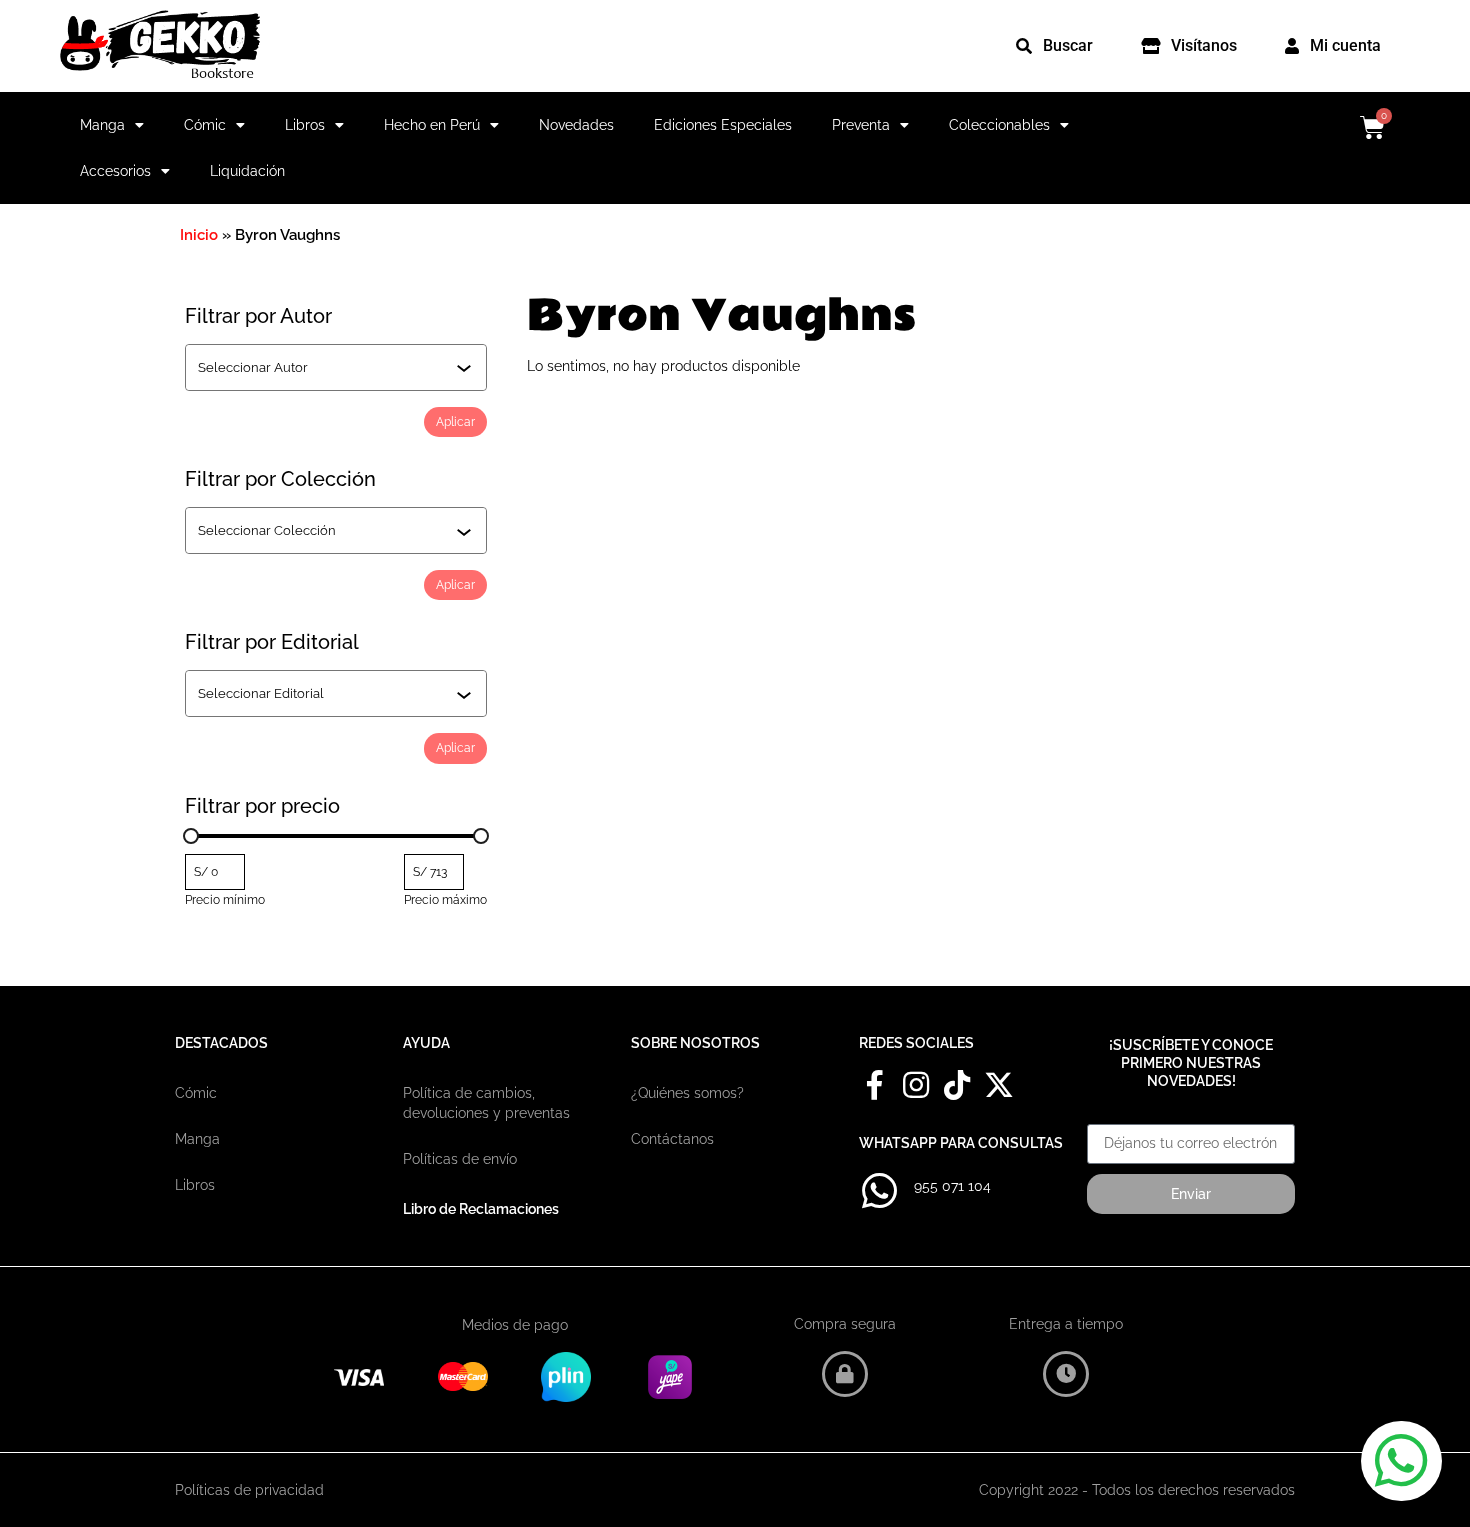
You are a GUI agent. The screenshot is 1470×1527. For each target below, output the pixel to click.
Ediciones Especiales (723, 125)
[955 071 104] (879, 1191)
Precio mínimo (225, 900)
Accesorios (115, 171)
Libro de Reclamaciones (481, 1209)
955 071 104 (952, 1186)
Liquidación (247, 171)
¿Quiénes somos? (687, 1093)
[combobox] (327, 367)
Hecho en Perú (432, 125)
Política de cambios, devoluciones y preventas (486, 1103)
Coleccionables (999, 125)
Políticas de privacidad (249, 1490)
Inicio (199, 235)
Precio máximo (445, 900)
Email (1105, 1117)
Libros (305, 125)
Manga (102, 125)
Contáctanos (672, 1139)
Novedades (576, 125)
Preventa (861, 125)
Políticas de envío (460, 1159)
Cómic (205, 125)
